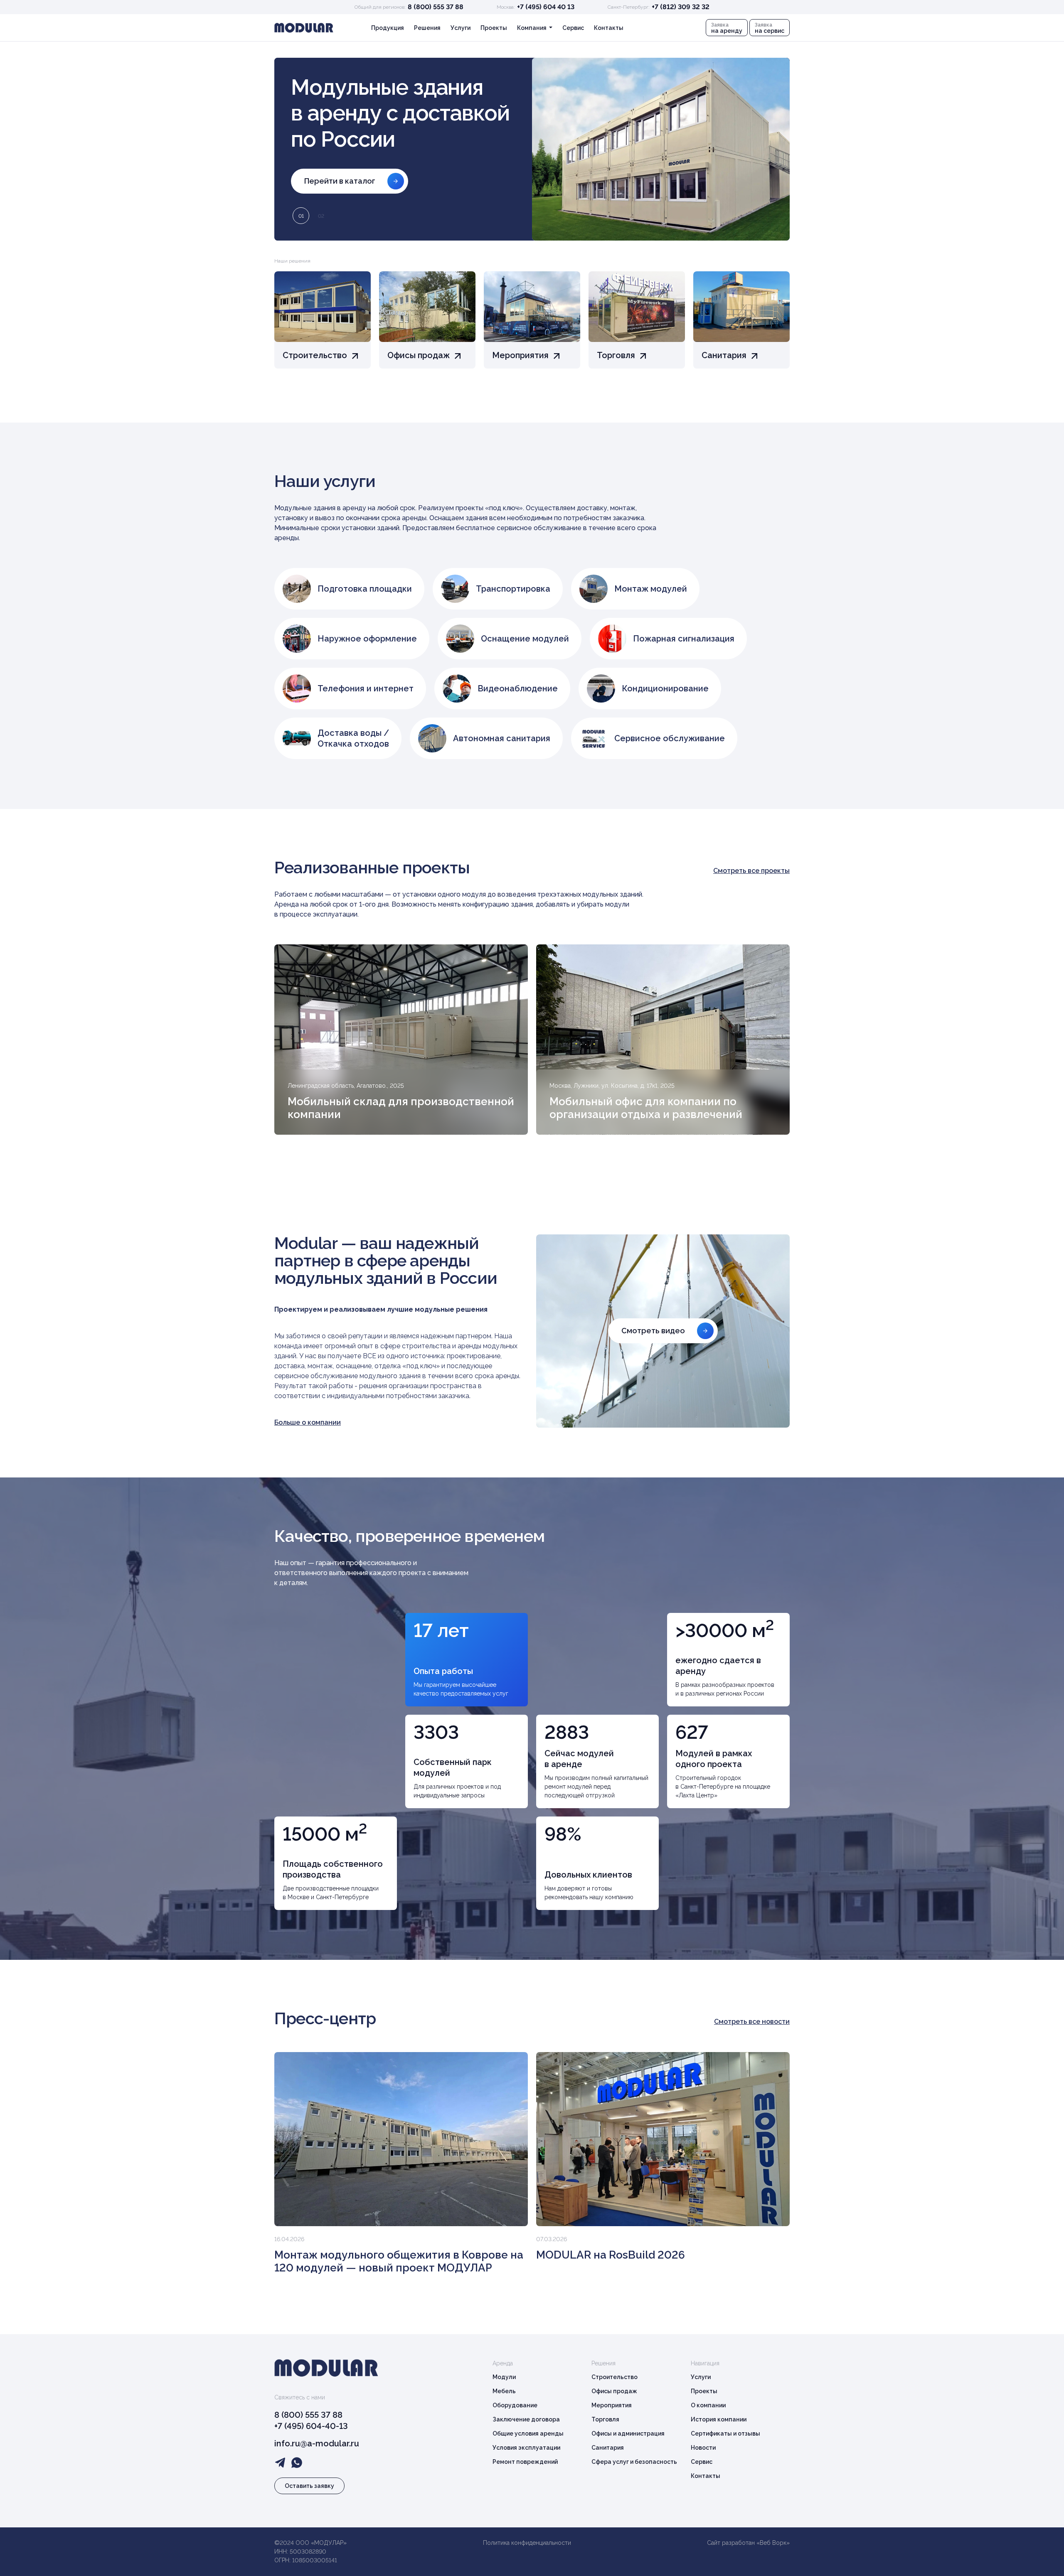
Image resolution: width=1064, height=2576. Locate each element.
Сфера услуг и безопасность (634, 2462)
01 (301, 216)
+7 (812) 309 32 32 (681, 7)
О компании (708, 2405)
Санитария (608, 2448)
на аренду (727, 28)
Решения (427, 28)
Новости (703, 2448)
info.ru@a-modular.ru (317, 2443)
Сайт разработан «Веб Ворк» (748, 2543)
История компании (719, 2419)
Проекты (494, 28)
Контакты (609, 28)
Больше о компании (308, 1422)
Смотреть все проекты (751, 871)
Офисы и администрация (628, 2433)
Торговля (605, 2419)
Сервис (573, 28)
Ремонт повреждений (525, 2462)
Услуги (461, 28)
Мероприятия (612, 2405)
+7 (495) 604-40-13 (311, 2426)
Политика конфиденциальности (527, 2543)
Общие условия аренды (528, 2433)
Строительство (615, 2377)
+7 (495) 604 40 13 (546, 7)
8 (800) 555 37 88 (436, 7)
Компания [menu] (532, 28)
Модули (504, 2377)
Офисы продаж (614, 2391)
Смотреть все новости (752, 2022)
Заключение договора (526, 2419)
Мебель (504, 2391)
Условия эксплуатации (526, 2448)
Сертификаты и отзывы (725, 2433)
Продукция (388, 28)
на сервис (770, 28)
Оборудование (515, 2405)
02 (321, 216)
